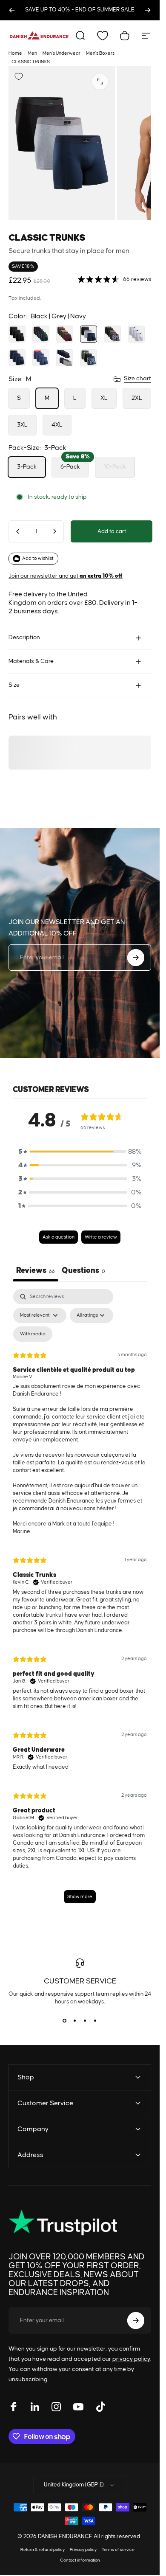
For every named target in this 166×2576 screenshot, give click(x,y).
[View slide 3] (85, 2021)
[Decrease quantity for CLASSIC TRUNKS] (18, 531)
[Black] (17, 334)
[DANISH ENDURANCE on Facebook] (14, 2407)
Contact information (80, 2560)
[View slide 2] (75, 2021)
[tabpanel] (80, 1600)
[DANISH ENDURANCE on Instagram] (56, 2407)
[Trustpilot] (63, 2223)
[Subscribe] (136, 958)
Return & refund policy (43, 2550)
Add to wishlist (38, 558)
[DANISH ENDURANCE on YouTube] (78, 2407)
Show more (80, 1897)
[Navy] (17, 358)
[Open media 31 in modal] (100, 81)
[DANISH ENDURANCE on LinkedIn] (35, 2407)
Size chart (137, 379)
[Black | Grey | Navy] (89, 334)
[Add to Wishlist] (19, 76)
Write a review (101, 1237)
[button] (80, 1152)
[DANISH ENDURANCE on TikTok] (100, 2407)
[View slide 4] (95, 2021)
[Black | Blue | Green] (41, 334)
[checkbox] (33, 1334)
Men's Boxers (100, 53)
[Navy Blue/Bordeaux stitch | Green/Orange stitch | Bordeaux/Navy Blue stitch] (65, 334)
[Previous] (12, 10)
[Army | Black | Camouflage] (89, 358)
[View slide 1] (65, 2021)
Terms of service (118, 2550)
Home (15, 53)
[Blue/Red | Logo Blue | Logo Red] (41, 358)
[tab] (83, 1272)
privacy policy (131, 2359)
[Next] (148, 10)
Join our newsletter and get (66, 576)
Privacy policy (83, 2550)
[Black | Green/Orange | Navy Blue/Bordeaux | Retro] (112, 334)
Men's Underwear (62, 53)
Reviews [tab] (36, 1271)
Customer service (80, 1981)
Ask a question (59, 1237)
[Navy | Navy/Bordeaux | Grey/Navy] (65, 358)
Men (32, 53)
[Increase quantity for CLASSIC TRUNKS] (54, 531)
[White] (136, 334)
